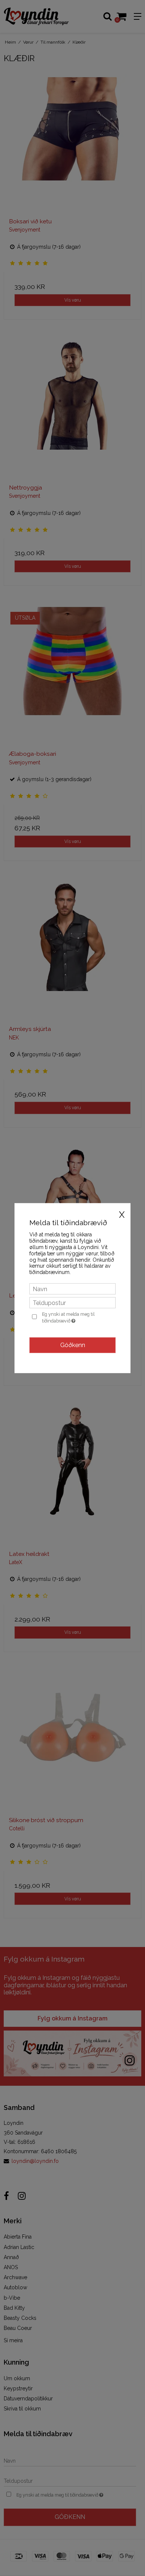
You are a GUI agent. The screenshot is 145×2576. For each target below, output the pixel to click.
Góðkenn (73, 1345)
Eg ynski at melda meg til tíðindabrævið (78, 1317)
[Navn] (72, 1289)
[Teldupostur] (72, 1302)
